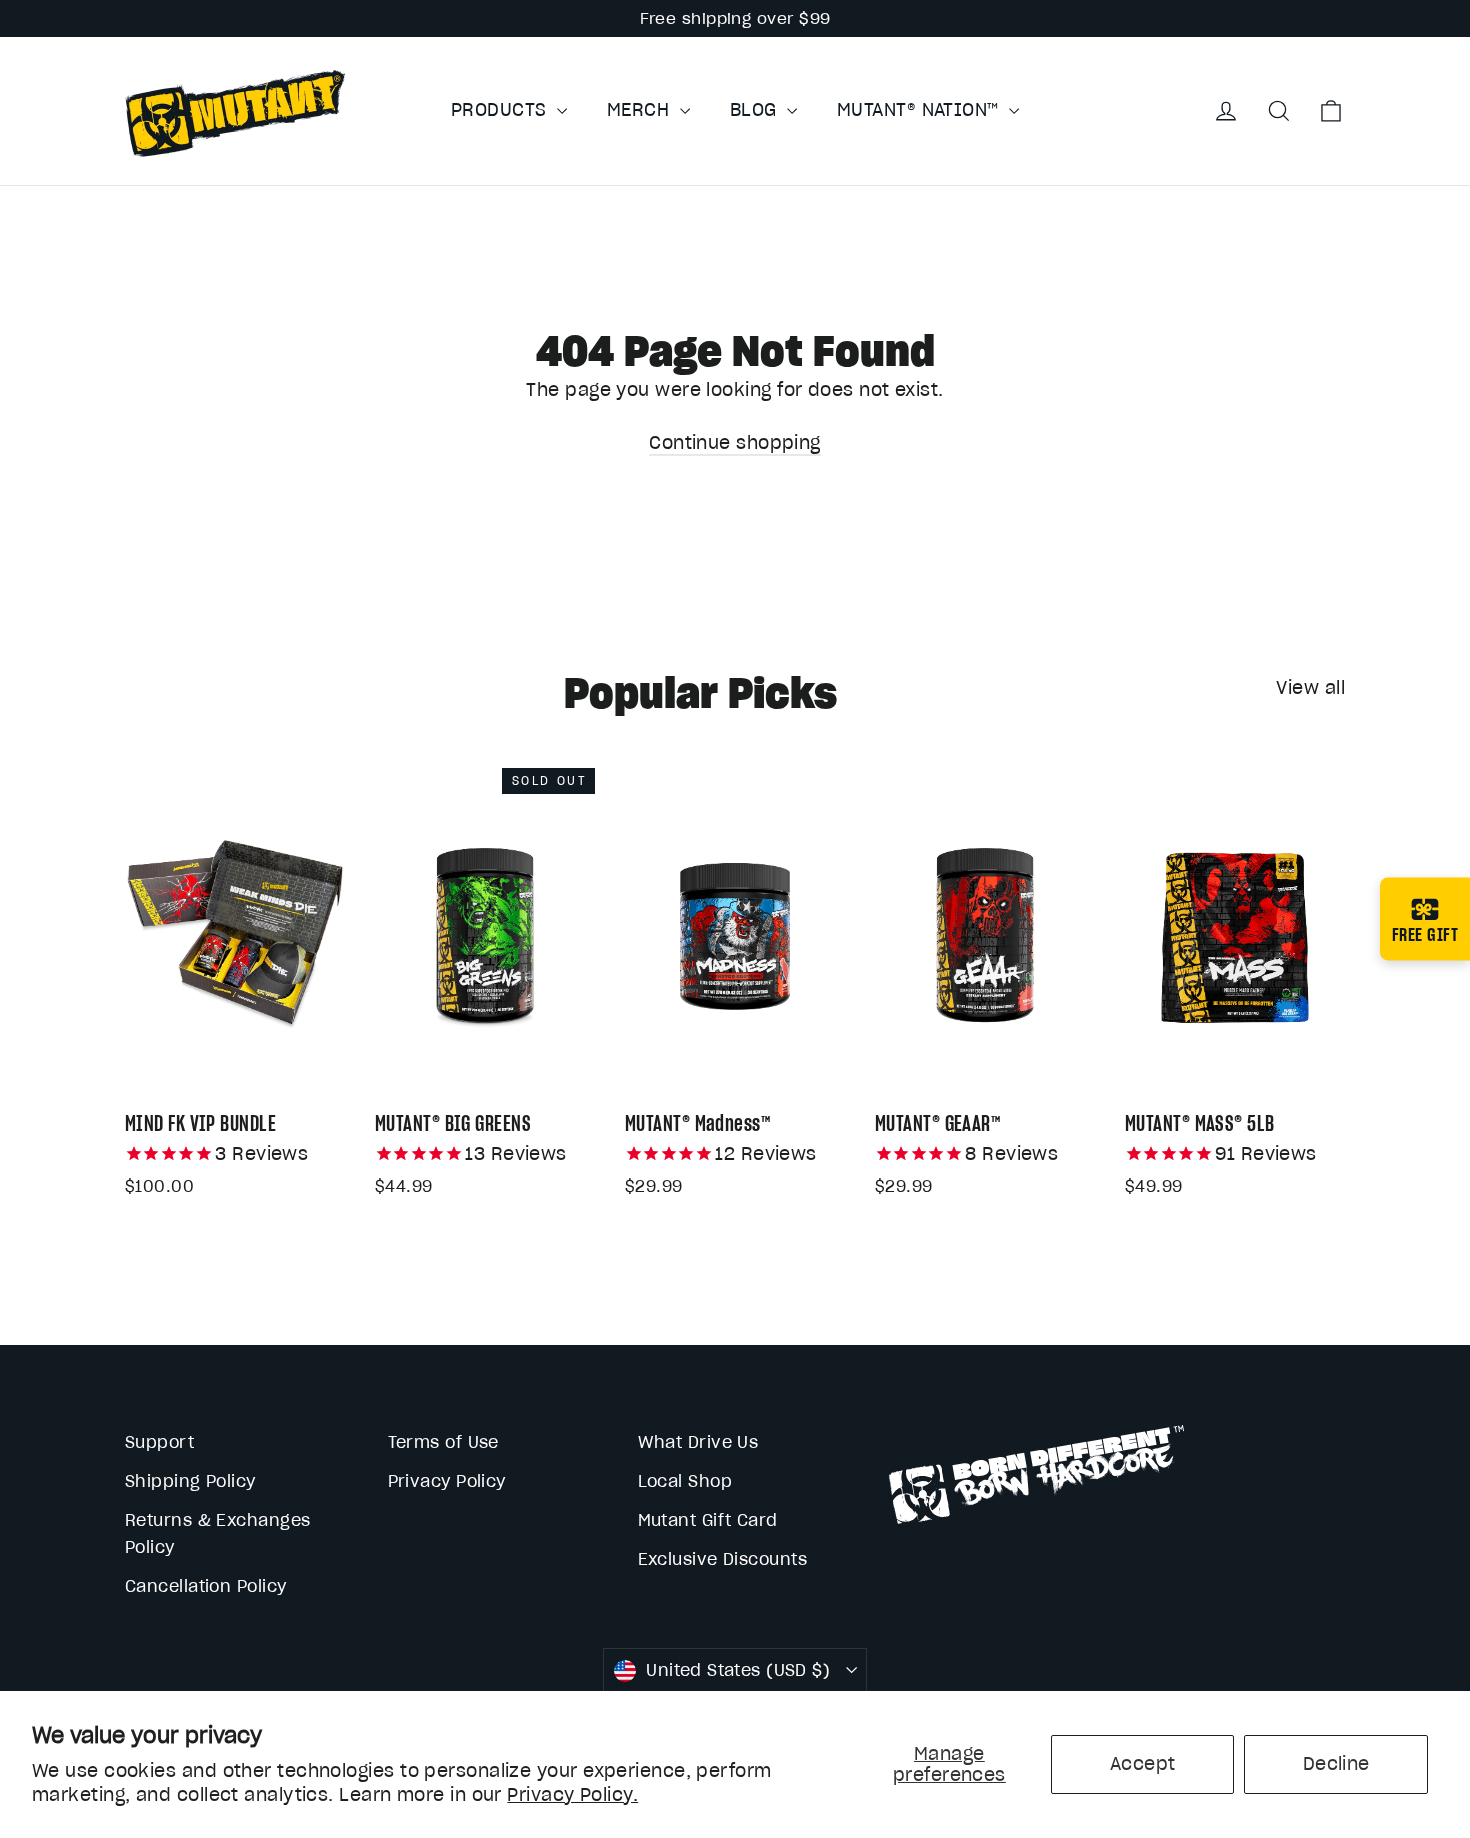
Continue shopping (735, 442)
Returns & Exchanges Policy (218, 1533)
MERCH (641, 109)
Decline (1336, 1763)
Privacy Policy (447, 1481)
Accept (1143, 1763)
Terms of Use (443, 1442)
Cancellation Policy (206, 1586)
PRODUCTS (501, 109)
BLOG (756, 109)
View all (1310, 687)
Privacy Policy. (572, 1794)
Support (159, 1442)
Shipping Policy (190, 1481)
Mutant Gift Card (708, 1520)
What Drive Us (698, 1442)
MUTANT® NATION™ (920, 109)
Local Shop (685, 1481)
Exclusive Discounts (723, 1559)
